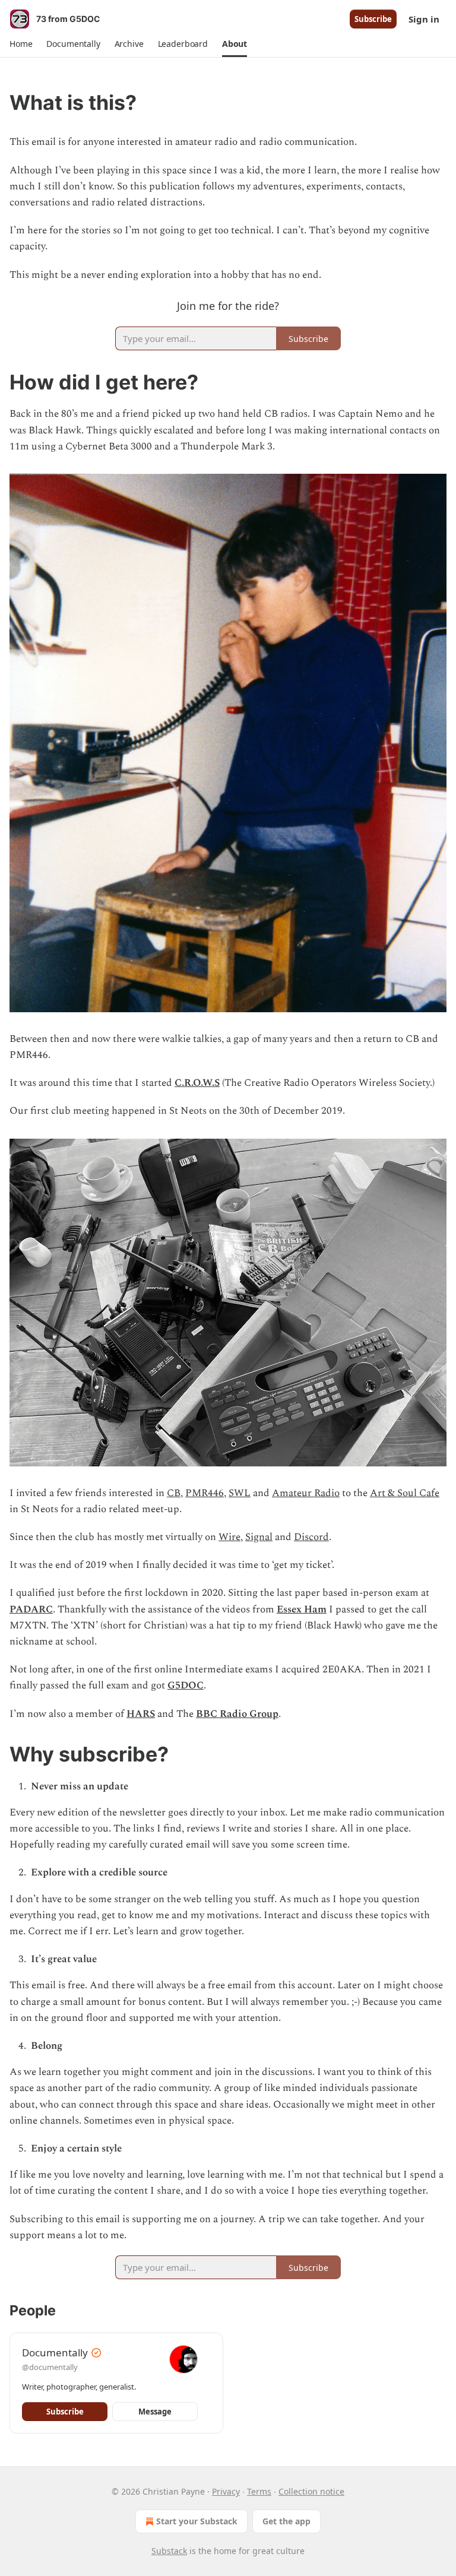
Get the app (286, 2521)
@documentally (50, 2367)
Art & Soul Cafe (405, 1493)
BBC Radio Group (237, 1714)
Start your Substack (197, 2521)
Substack (169, 2551)
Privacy (226, 2491)
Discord (311, 1537)
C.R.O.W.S (197, 1083)
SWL (240, 1493)
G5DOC (186, 1685)
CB (174, 1493)
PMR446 (205, 1493)
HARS (141, 1714)
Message (155, 2412)
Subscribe (373, 19)
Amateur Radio (306, 1493)
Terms (259, 2491)
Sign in (424, 19)
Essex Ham (302, 1609)
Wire (229, 1537)
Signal (259, 1537)
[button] (21, 44)
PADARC (31, 1609)
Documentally (55, 2352)
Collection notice (311, 2491)
